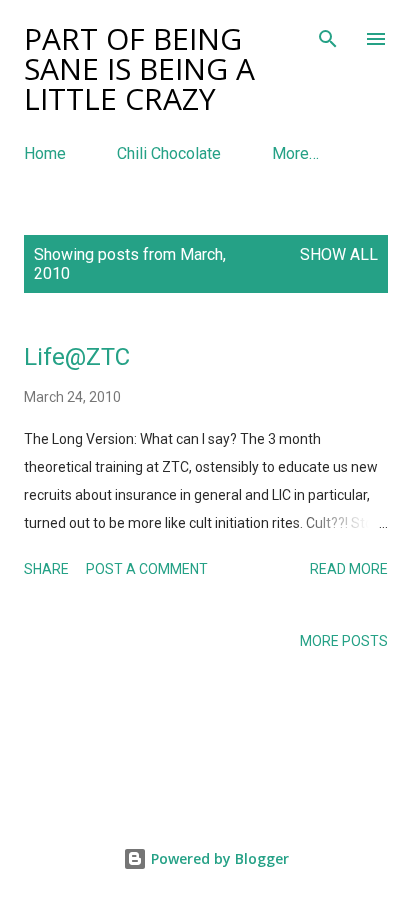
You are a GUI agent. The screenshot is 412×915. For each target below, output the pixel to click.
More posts (344, 641)
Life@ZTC (77, 357)
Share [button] (46, 569)
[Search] (328, 36)
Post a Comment (147, 569)
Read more (349, 569)
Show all (339, 254)
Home (45, 153)
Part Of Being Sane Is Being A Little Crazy (139, 68)
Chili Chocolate (169, 153)
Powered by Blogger (218, 858)
